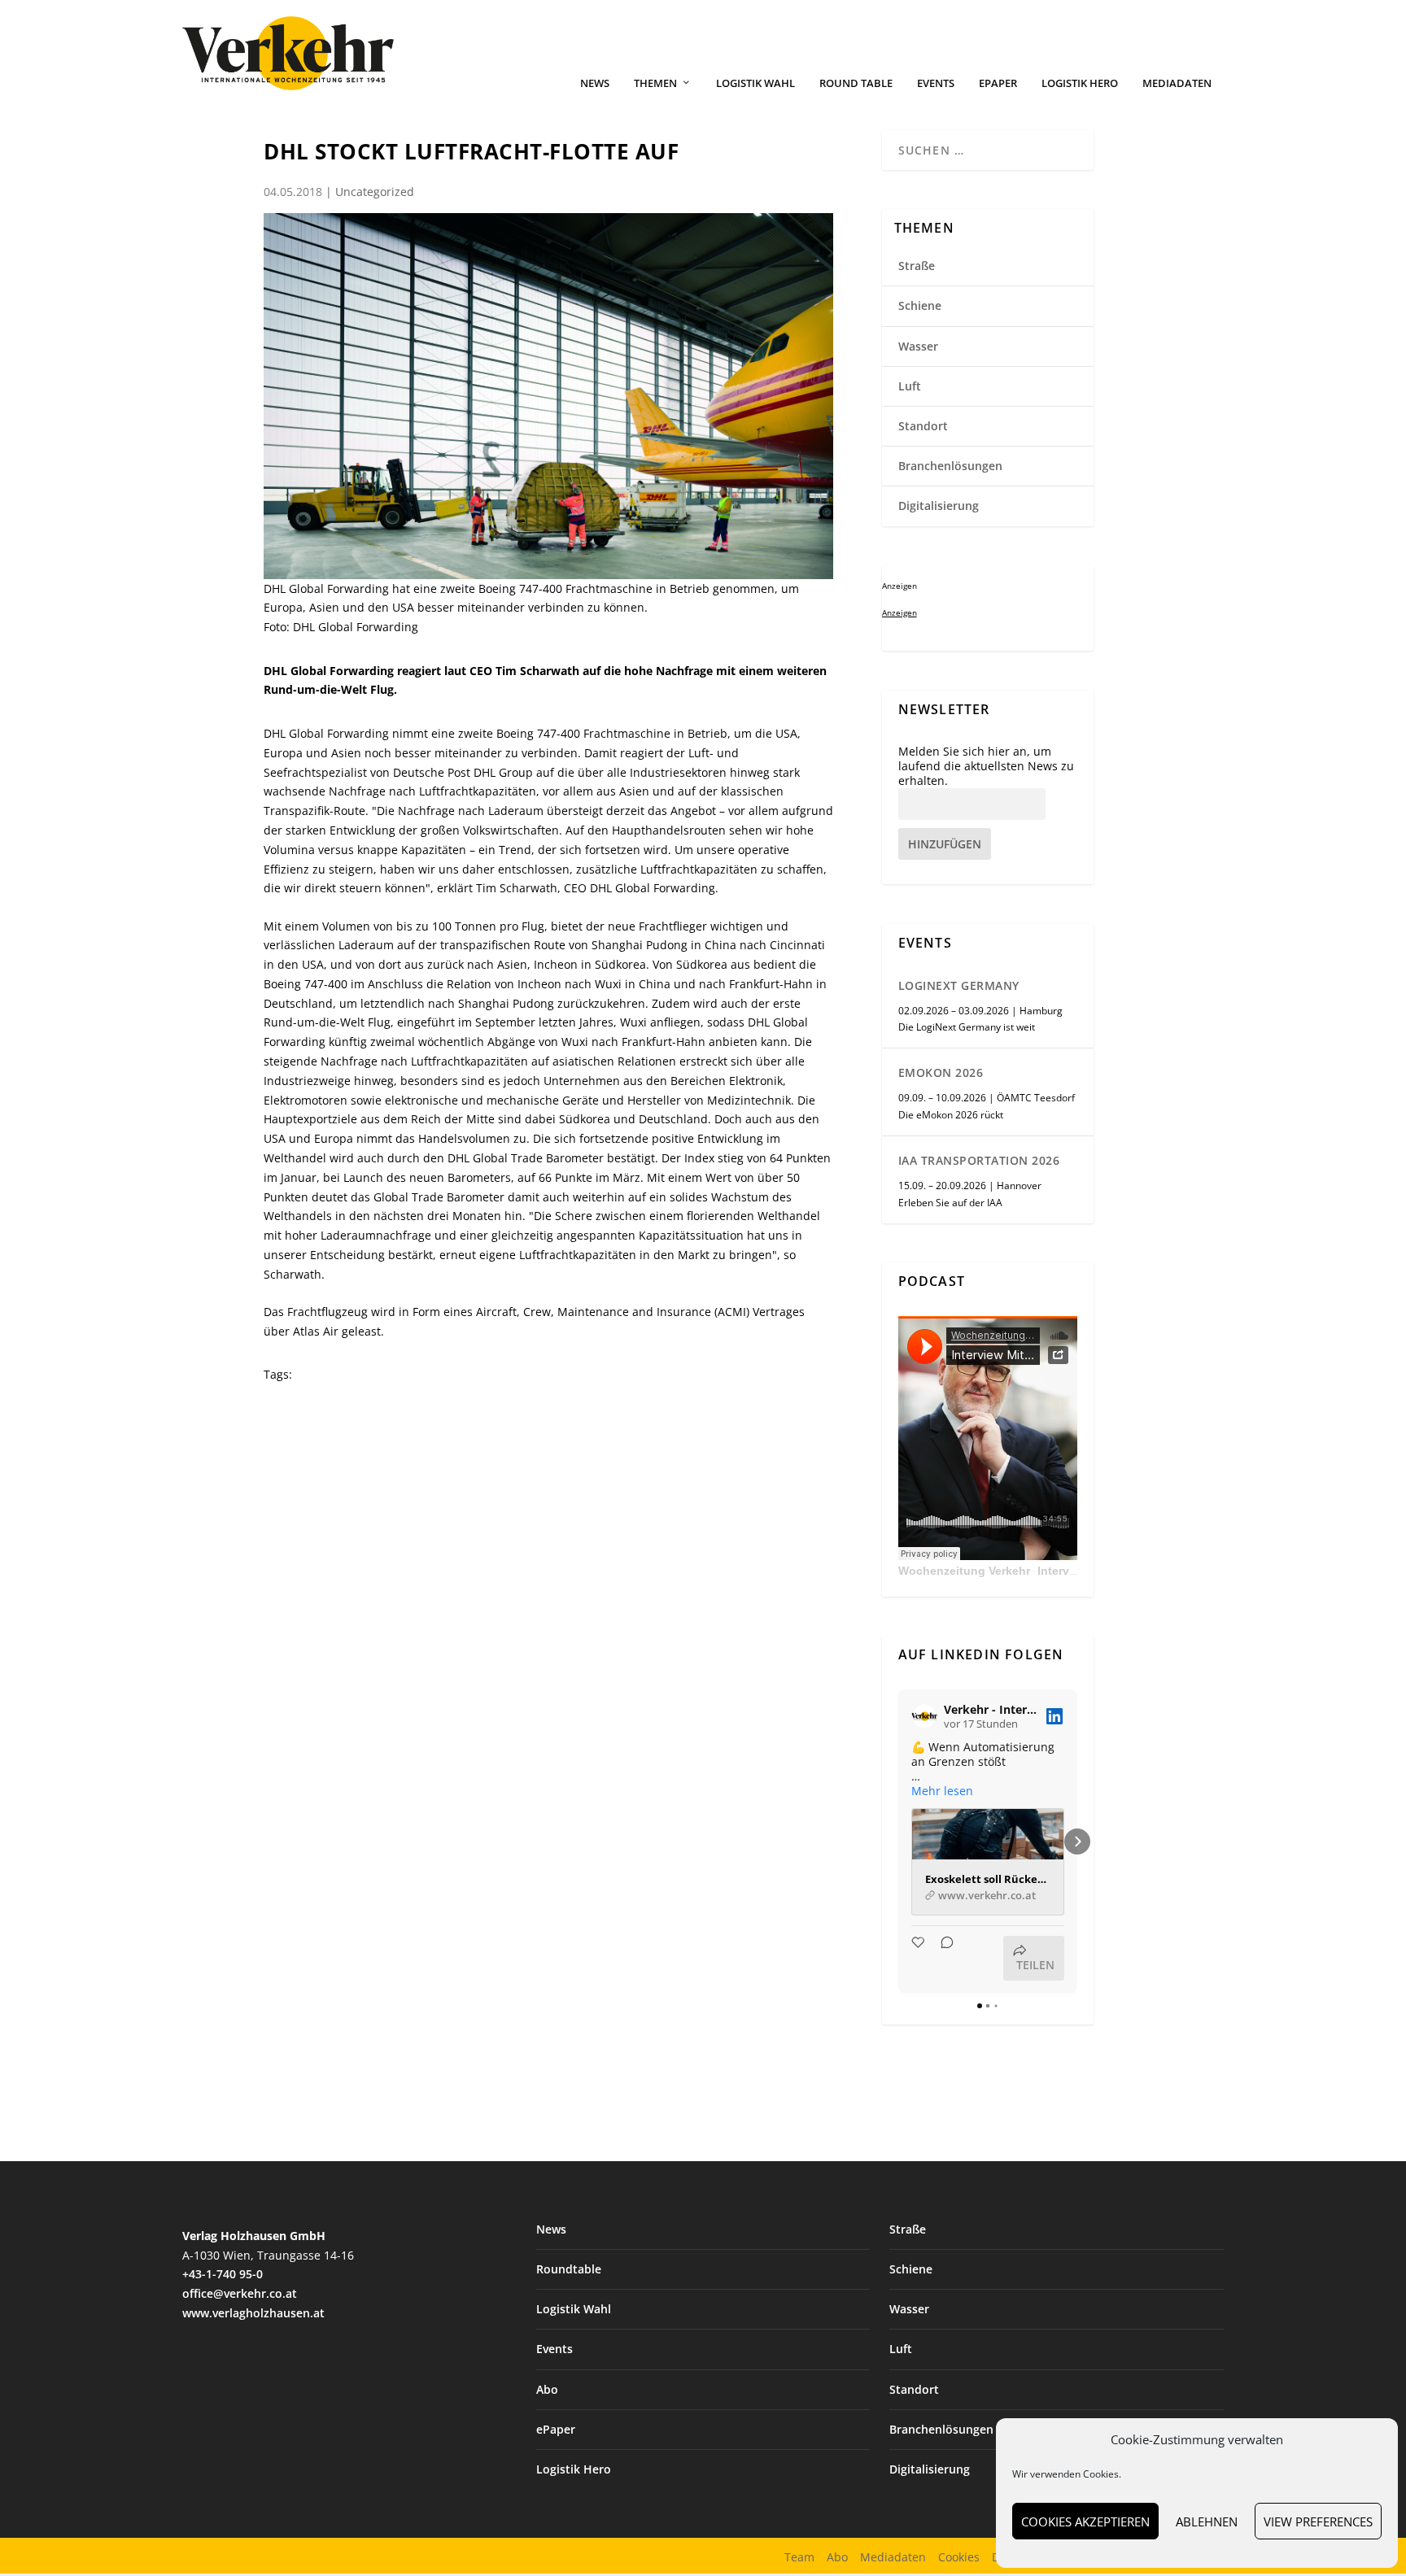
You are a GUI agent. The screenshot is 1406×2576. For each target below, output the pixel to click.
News (595, 83)
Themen (655, 83)
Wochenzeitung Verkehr (964, 1571)
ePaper (998, 83)
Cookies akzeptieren (1085, 2522)
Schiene (920, 305)
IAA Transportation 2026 (979, 1160)
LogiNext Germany (959, 985)
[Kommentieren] (942, 1958)
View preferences (1318, 2522)
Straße (917, 266)
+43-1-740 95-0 (223, 2274)
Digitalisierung (939, 506)
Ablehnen (1207, 2522)
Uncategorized (375, 192)
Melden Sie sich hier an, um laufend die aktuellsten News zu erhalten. (986, 766)
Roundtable (569, 2269)
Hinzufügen (945, 844)
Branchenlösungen (950, 466)
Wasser (918, 346)
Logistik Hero (1080, 83)
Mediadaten (1177, 83)
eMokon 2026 (941, 1072)
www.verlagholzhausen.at (253, 2313)
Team (799, 2557)
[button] (898, 1842)
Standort (923, 426)
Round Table (856, 83)
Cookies (959, 2557)
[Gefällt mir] (919, 1958)
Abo (547, 2389)
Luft (910, 386)
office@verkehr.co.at (240, 2293)
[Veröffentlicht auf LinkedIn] (1054, 1716)
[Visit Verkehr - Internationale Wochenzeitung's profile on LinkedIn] (924, 1716)
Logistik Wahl (755, 83)
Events (936, 83)
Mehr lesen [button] (942, 1791)
